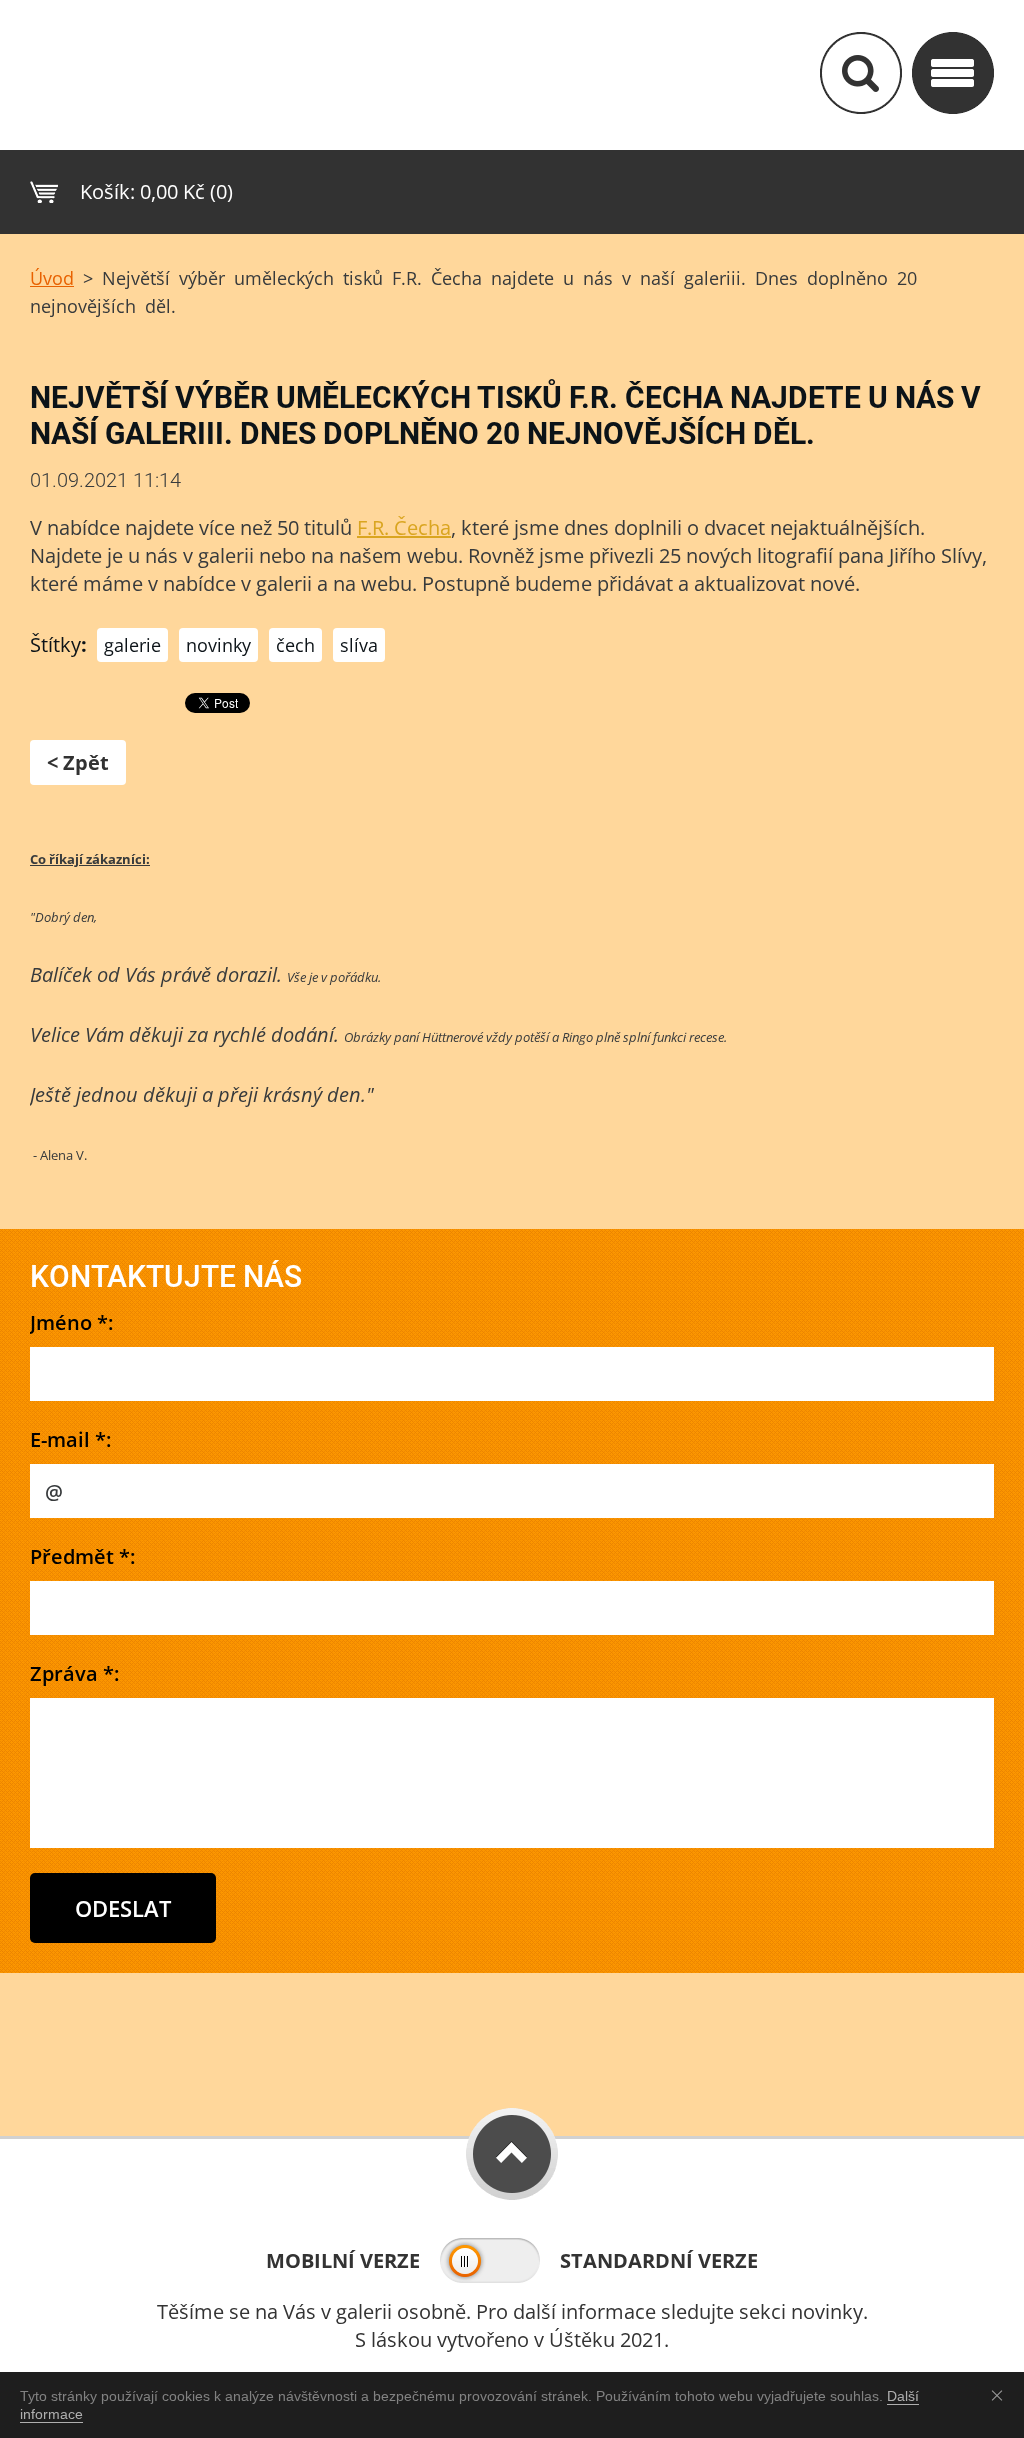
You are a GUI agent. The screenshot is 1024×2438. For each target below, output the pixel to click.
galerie (132, 645)
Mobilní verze (343, 2260)
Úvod (52, 278)
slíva (359, 645)
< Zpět (78, 762)
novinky (218, 645)
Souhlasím (1001, 2395)
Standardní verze (659, 2260)
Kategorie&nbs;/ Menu (953, 73)
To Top (512, 2154)
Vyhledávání (861, 73)
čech (295, 645)
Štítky (55, 644)
